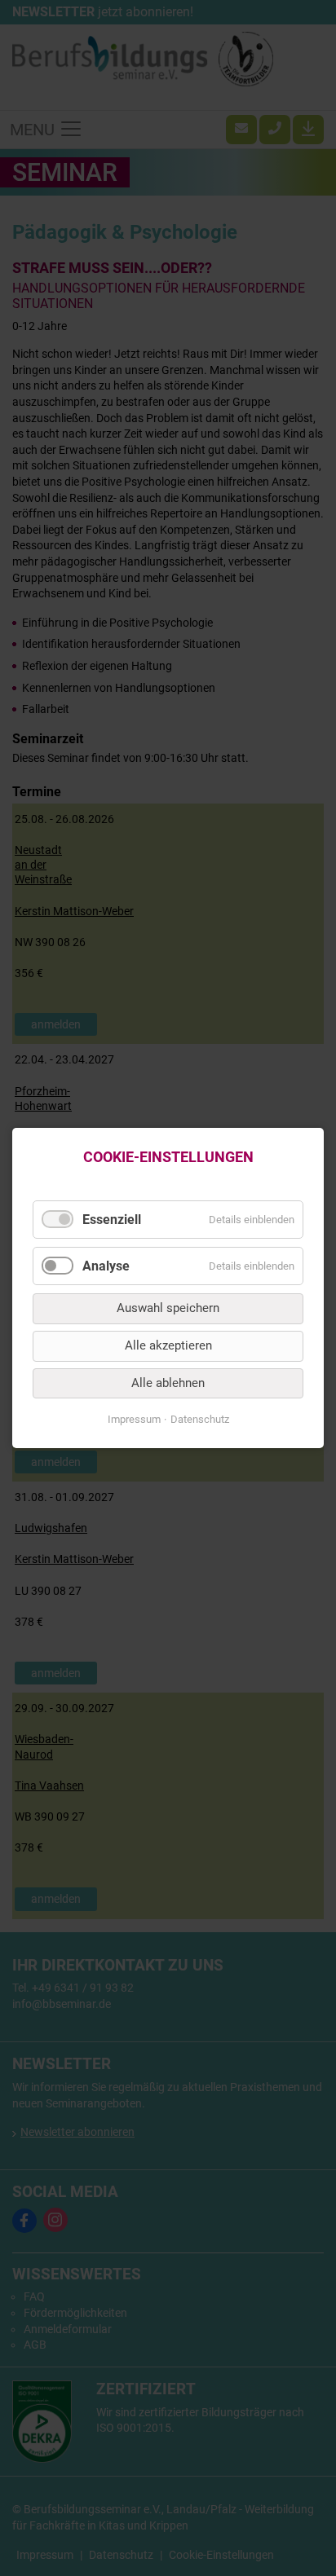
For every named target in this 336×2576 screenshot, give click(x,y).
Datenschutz (200, 1419)
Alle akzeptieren (168, 1345)
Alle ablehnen (168, 1383)
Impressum (134, 1419)
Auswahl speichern (168, 1309)
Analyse (106, 1266)
